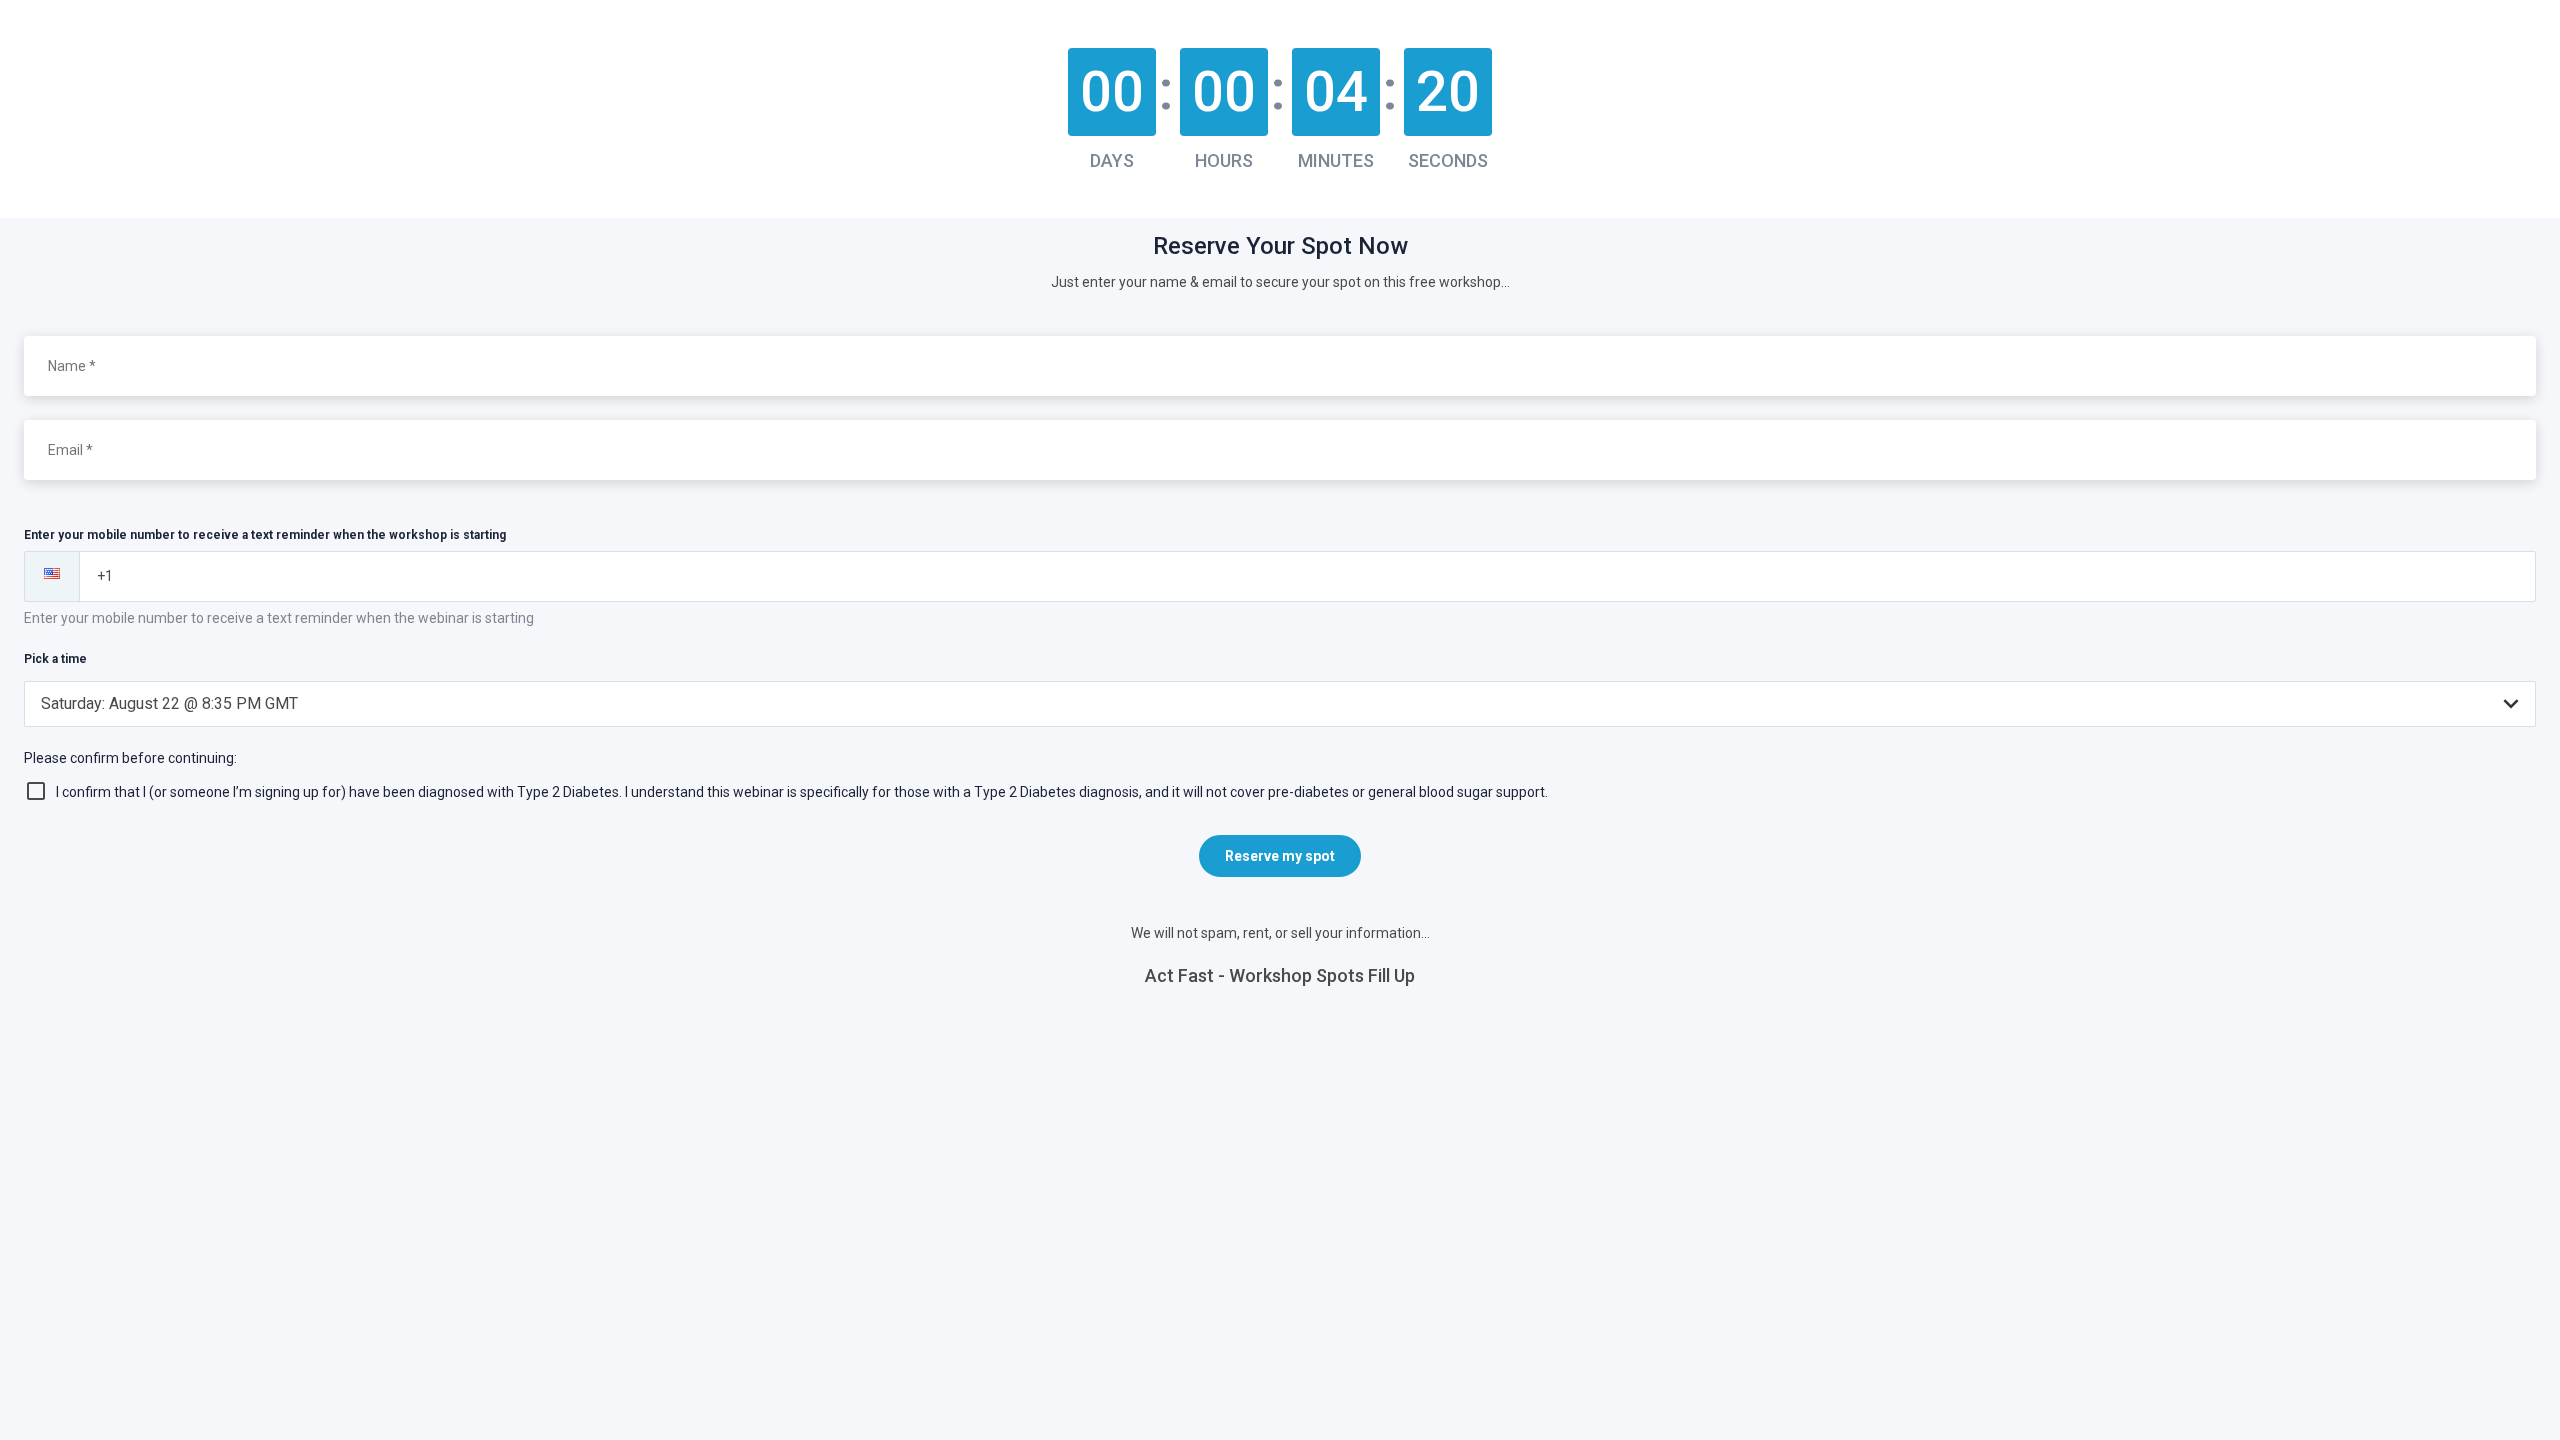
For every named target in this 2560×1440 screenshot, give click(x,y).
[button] (52, 576)
